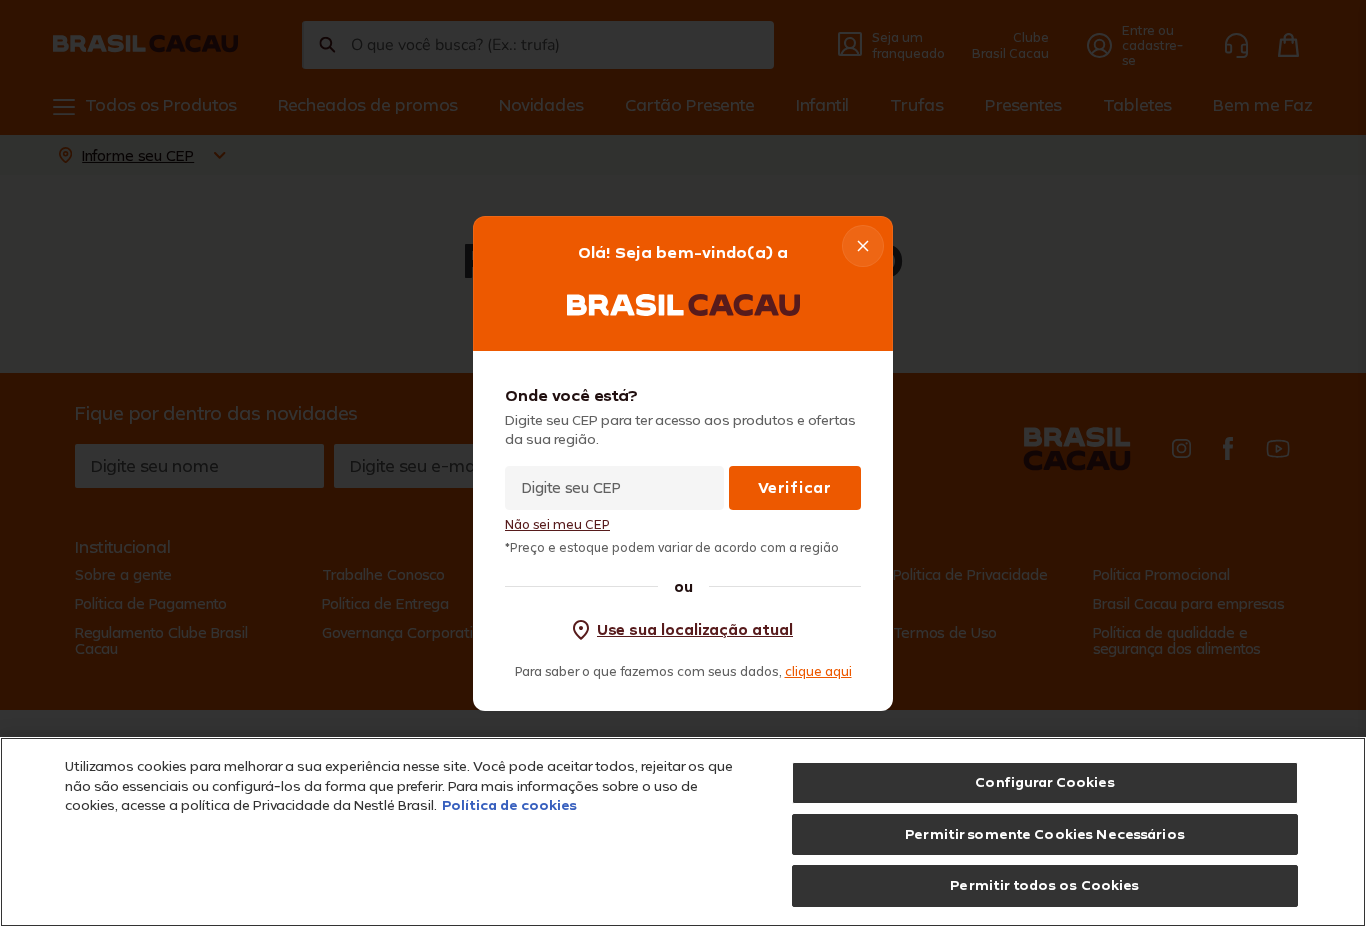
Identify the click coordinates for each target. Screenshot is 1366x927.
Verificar (794, 487)
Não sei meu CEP (557, 524)
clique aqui (818, 671)
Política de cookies (509, 805)
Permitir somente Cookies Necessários (1045, 834)
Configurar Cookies (1044, 782)
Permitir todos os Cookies (1044, 885)
